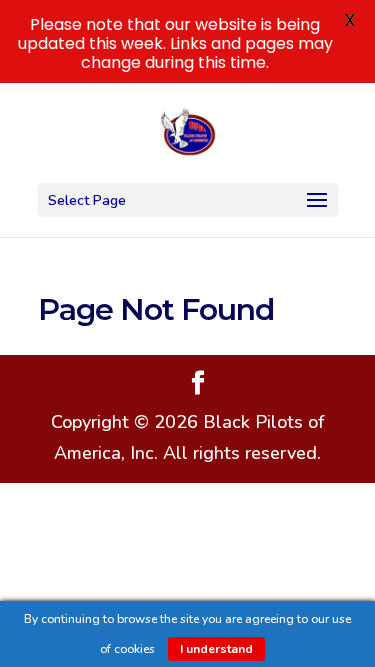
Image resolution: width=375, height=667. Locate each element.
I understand (216, 649)
